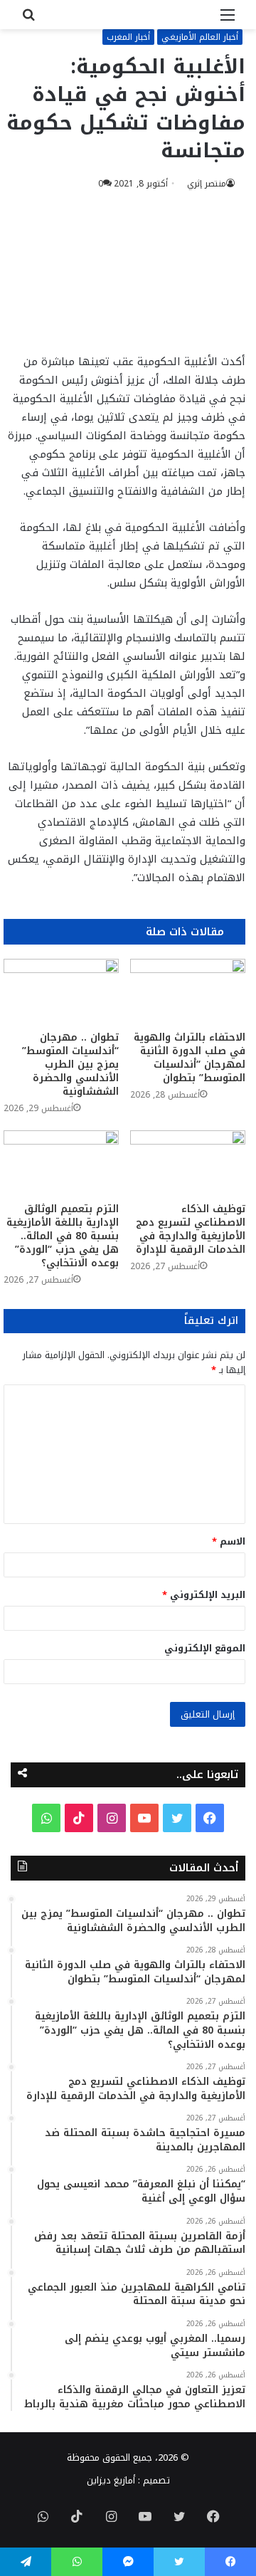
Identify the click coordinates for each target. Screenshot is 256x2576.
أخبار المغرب (128, 37)
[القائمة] (228, 20)
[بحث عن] (28, 20)
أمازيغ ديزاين (111, 2480)
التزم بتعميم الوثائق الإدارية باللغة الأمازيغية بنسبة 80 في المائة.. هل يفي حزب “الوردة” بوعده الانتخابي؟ (63, 1236)
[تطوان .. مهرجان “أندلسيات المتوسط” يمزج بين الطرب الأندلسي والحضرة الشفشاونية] (61, 991)
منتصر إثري (207, 184)
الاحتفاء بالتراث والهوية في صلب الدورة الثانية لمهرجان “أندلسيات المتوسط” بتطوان (190, 1058)
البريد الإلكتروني (204, 1595)
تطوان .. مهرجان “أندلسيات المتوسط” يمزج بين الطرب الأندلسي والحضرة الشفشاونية (70, 1064)
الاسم (229, 1541)
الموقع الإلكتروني (205, 1648)
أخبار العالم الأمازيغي (200, 37)
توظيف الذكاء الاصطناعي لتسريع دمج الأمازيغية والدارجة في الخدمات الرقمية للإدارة (191, 1229)
